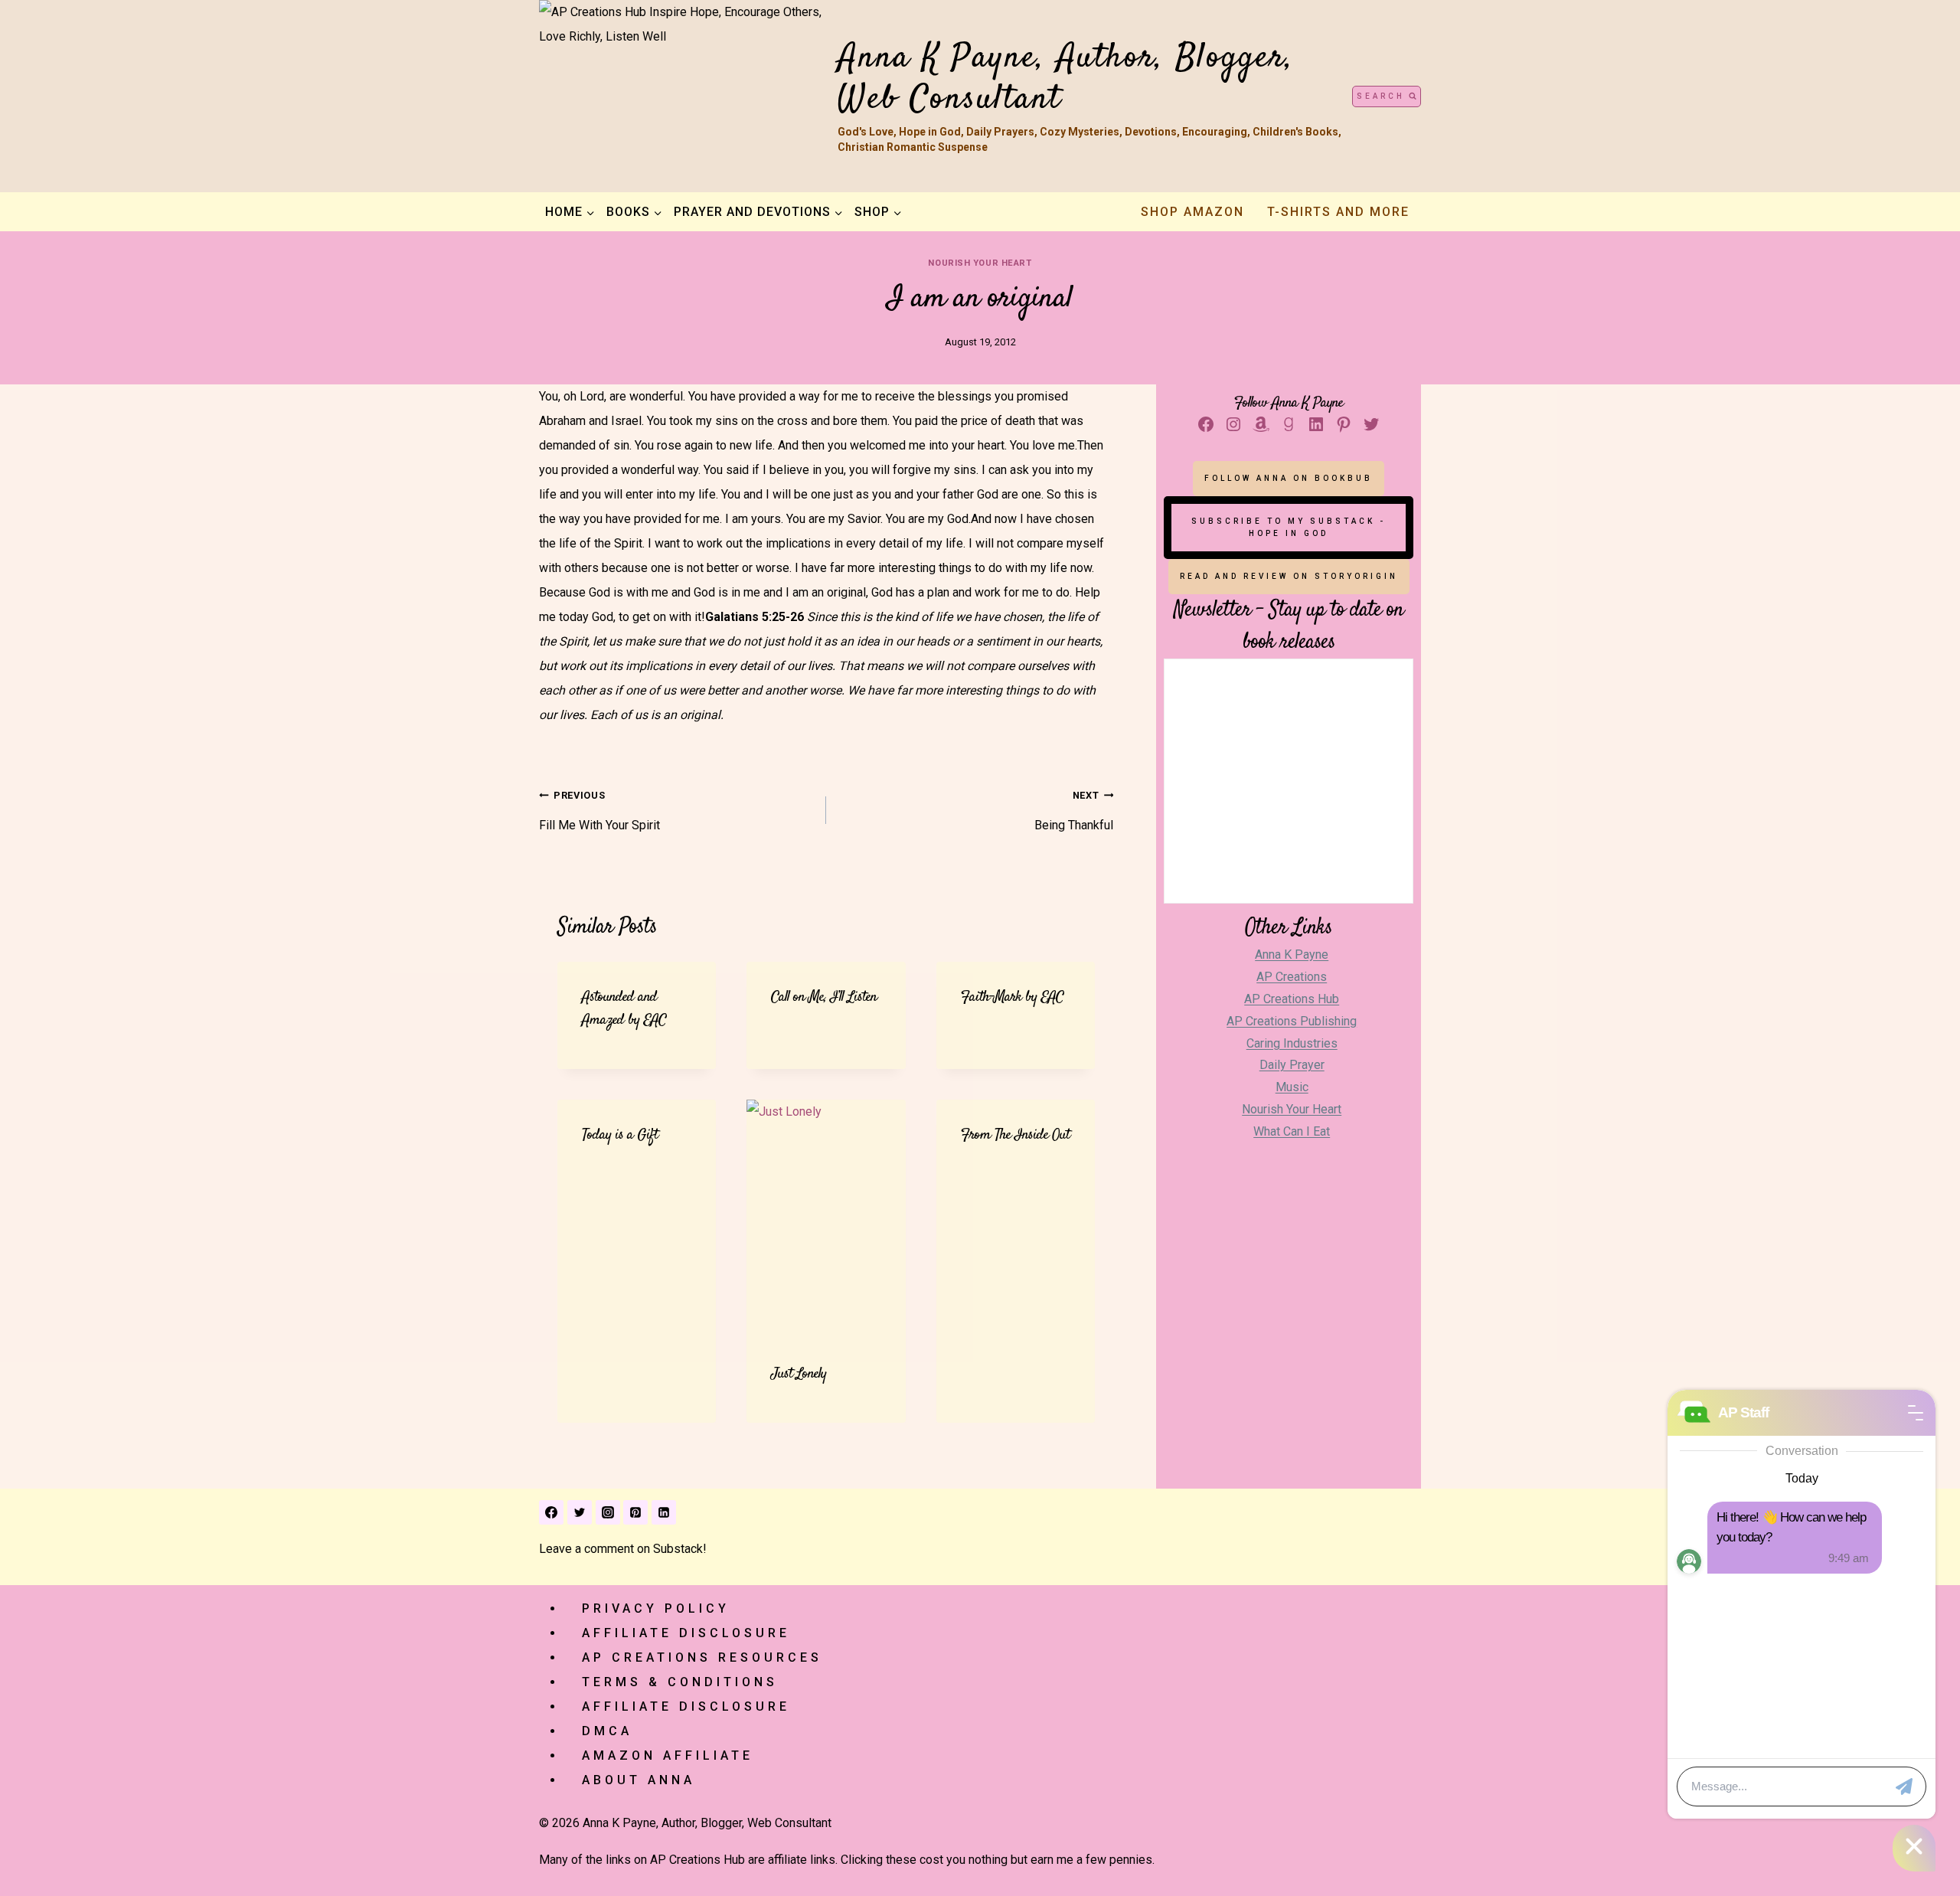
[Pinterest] (635, 1512)
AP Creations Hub (1292, 999)
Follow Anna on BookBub (1289, 478)
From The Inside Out (1015, 1135)
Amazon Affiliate (668, 1755)
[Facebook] (551, 1512)
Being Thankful (1074, 811)
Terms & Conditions (680, 1682)
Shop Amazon (1192, 212)
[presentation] (826, 1219)
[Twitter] (580, 1512)
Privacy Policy (656, 1608)
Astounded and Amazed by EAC (624, 1009)
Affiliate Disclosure (686, 1633)
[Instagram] (608, 1512)
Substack (678, 1549)
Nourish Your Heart (980, 263)
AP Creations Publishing (1292, 1021)
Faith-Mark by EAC (1012, 997)
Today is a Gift (620, 1135)
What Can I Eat (1292, 1131)
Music (1292, 1087)
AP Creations (1292, 977)
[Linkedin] (664, 1512)
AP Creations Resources (702, 1657)
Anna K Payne (1292, 955)
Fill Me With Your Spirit (599, 811)
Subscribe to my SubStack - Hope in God (1289, 527)
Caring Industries (1292, 1043)
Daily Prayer (1292, 1065)
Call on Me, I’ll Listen (824, 997)
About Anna (639, 1780)
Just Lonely (799, 1374)
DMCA (607, 1731)
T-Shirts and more (1338, 212)
